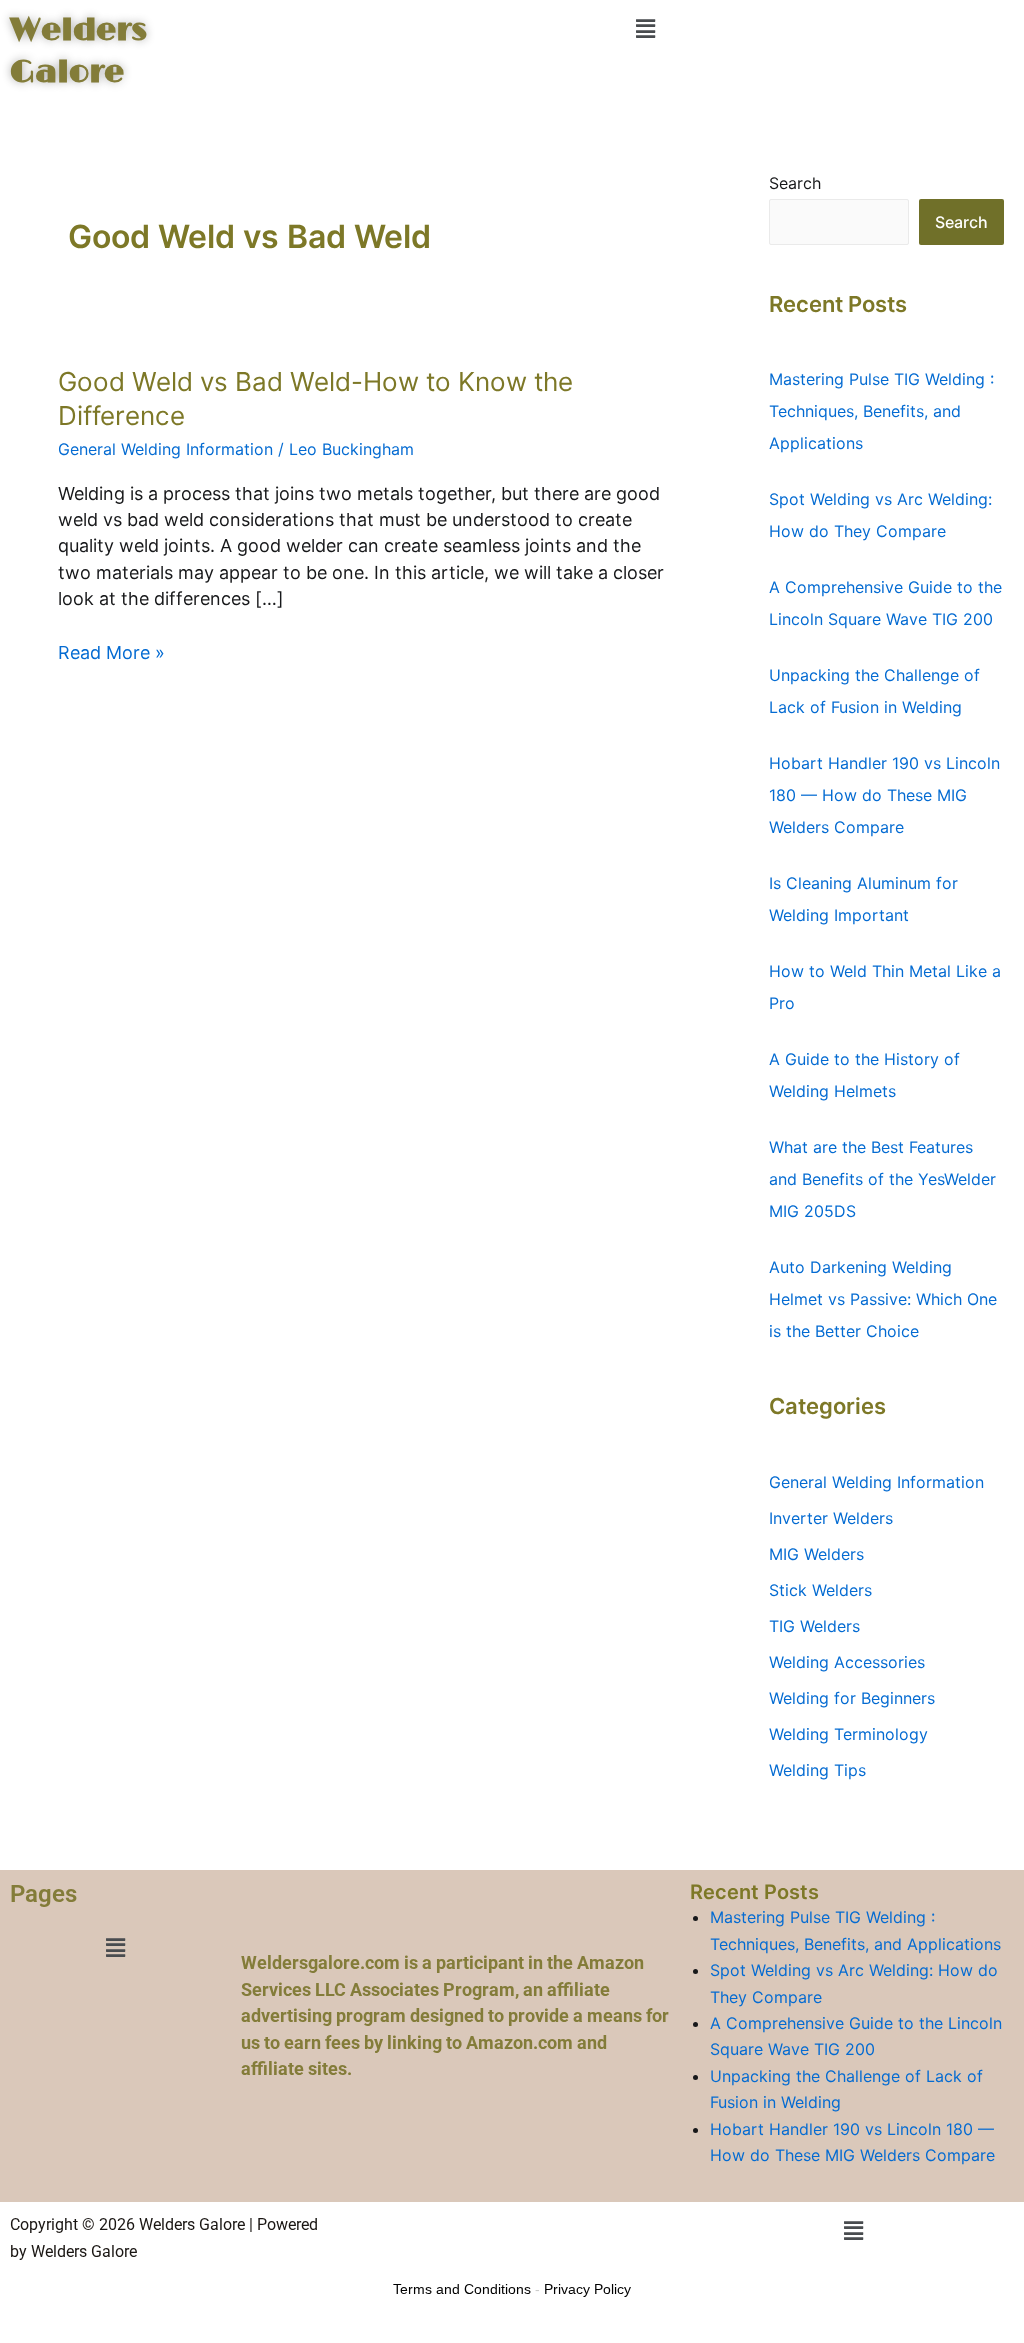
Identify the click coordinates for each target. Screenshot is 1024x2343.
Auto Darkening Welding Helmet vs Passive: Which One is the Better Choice (883, 1299)
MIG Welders (816, 1554)
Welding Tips (817, 1770)
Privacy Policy (587, 2289)
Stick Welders (820, 1590)
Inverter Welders (831, 1518)
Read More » (111, 651)
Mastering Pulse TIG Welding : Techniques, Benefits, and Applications (881, 411)
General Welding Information (165, 449)
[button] (646, 28)
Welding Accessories (847, 1662)
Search (795, 183)
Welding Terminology (848, 1734)
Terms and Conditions (462, 2289)
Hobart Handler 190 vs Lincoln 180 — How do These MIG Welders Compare (884, 795)
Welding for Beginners (852, 1698)
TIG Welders (814, 1626)
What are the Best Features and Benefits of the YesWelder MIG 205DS (882, 1179)
